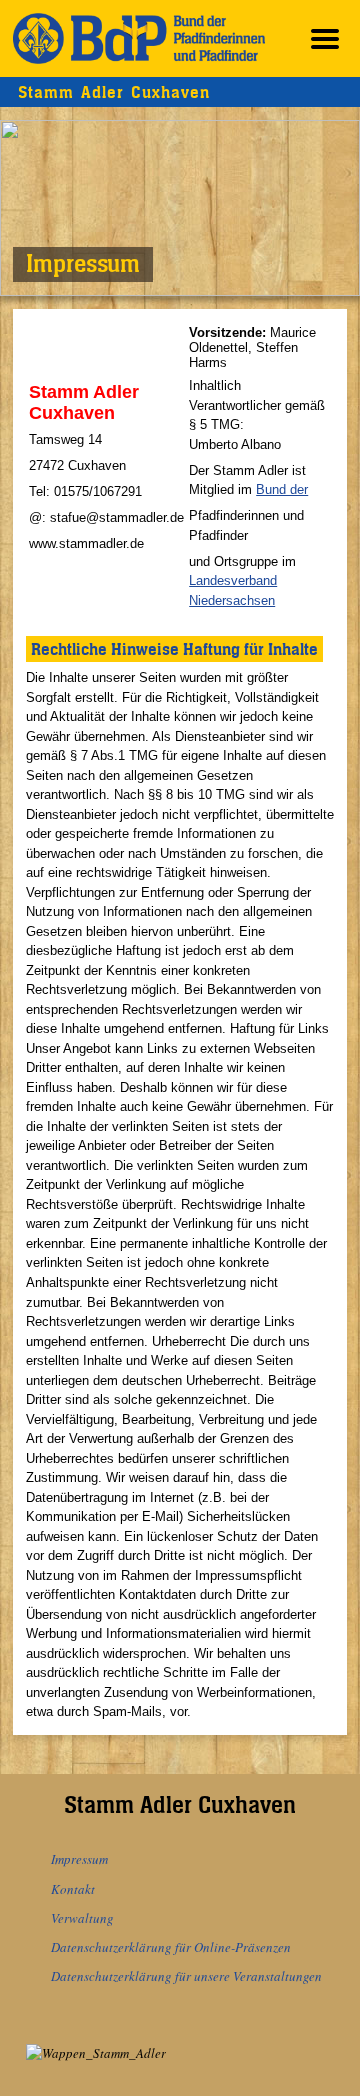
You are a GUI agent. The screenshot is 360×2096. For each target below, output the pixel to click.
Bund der (282, 489)
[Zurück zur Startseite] (139, 38)
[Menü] (325, 38)
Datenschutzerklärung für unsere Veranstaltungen (186, 1976)
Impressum (79, 1859)
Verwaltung (82, 1918)
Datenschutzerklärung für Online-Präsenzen (171, 1947)
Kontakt (73, 1889)
